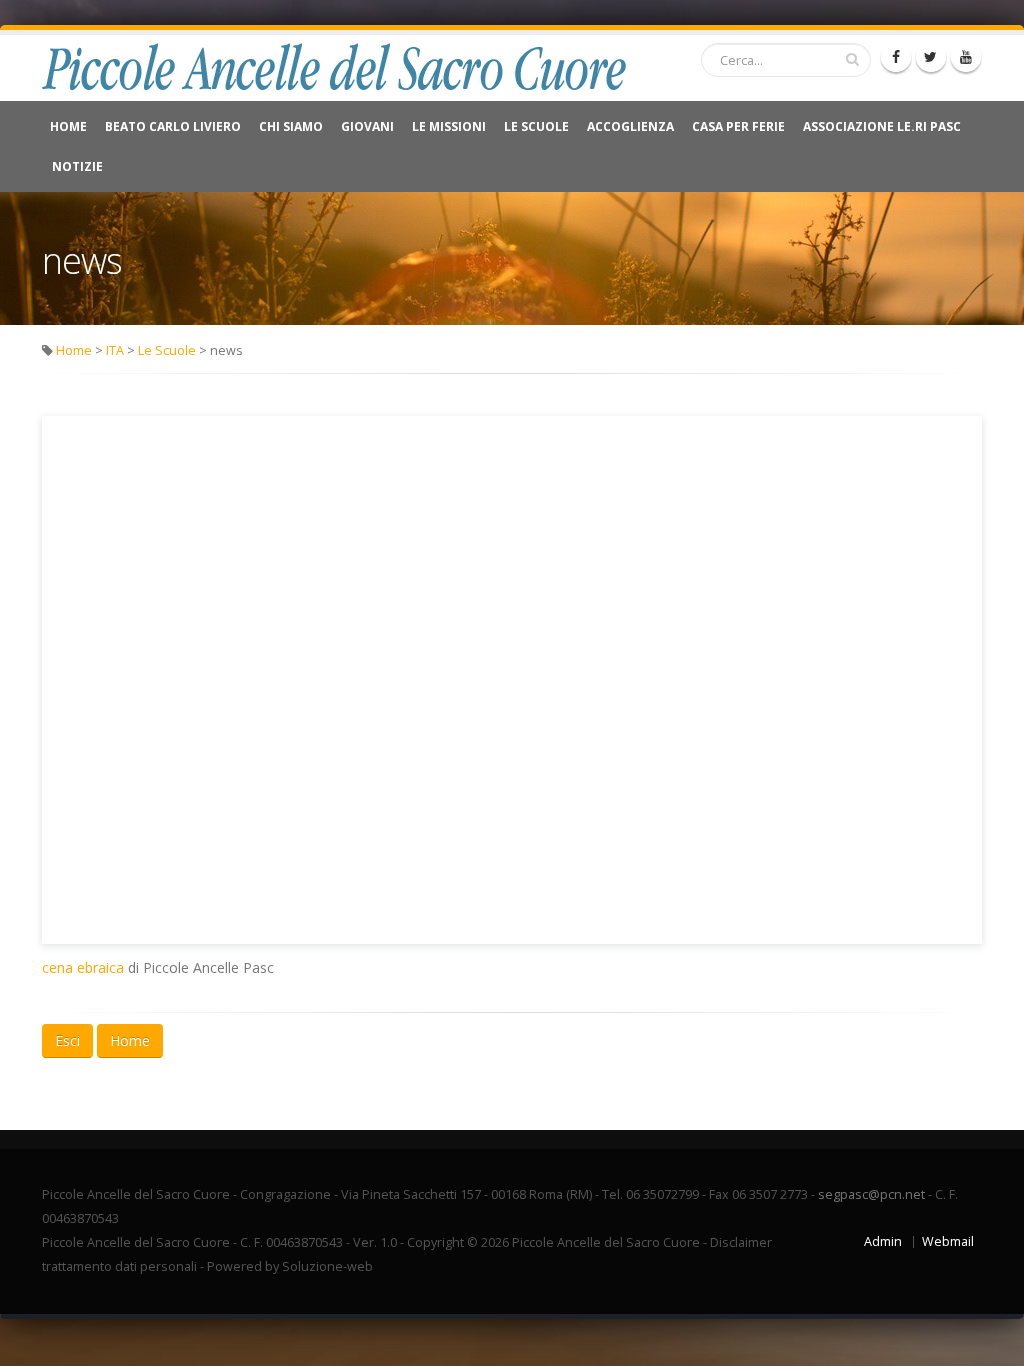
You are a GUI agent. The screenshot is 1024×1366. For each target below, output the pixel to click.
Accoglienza (630, 126)
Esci (67, 1040)
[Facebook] (896, 57)
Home (68, 126)
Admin (883, 1241)
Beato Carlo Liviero (173, 126)
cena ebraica (83, 967)
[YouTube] (966, 57)
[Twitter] (931, 57)
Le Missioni (449, 126)
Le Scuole (536, 126)
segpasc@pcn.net (871, 1194)
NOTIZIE (77, 166)
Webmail (948, 1241)
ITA (115, 350)
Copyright (435, 1242)
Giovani (367, 126)
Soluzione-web (327, 1266)
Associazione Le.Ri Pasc (882, 126)
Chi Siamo (291, 126)
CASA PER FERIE (738, 126)
